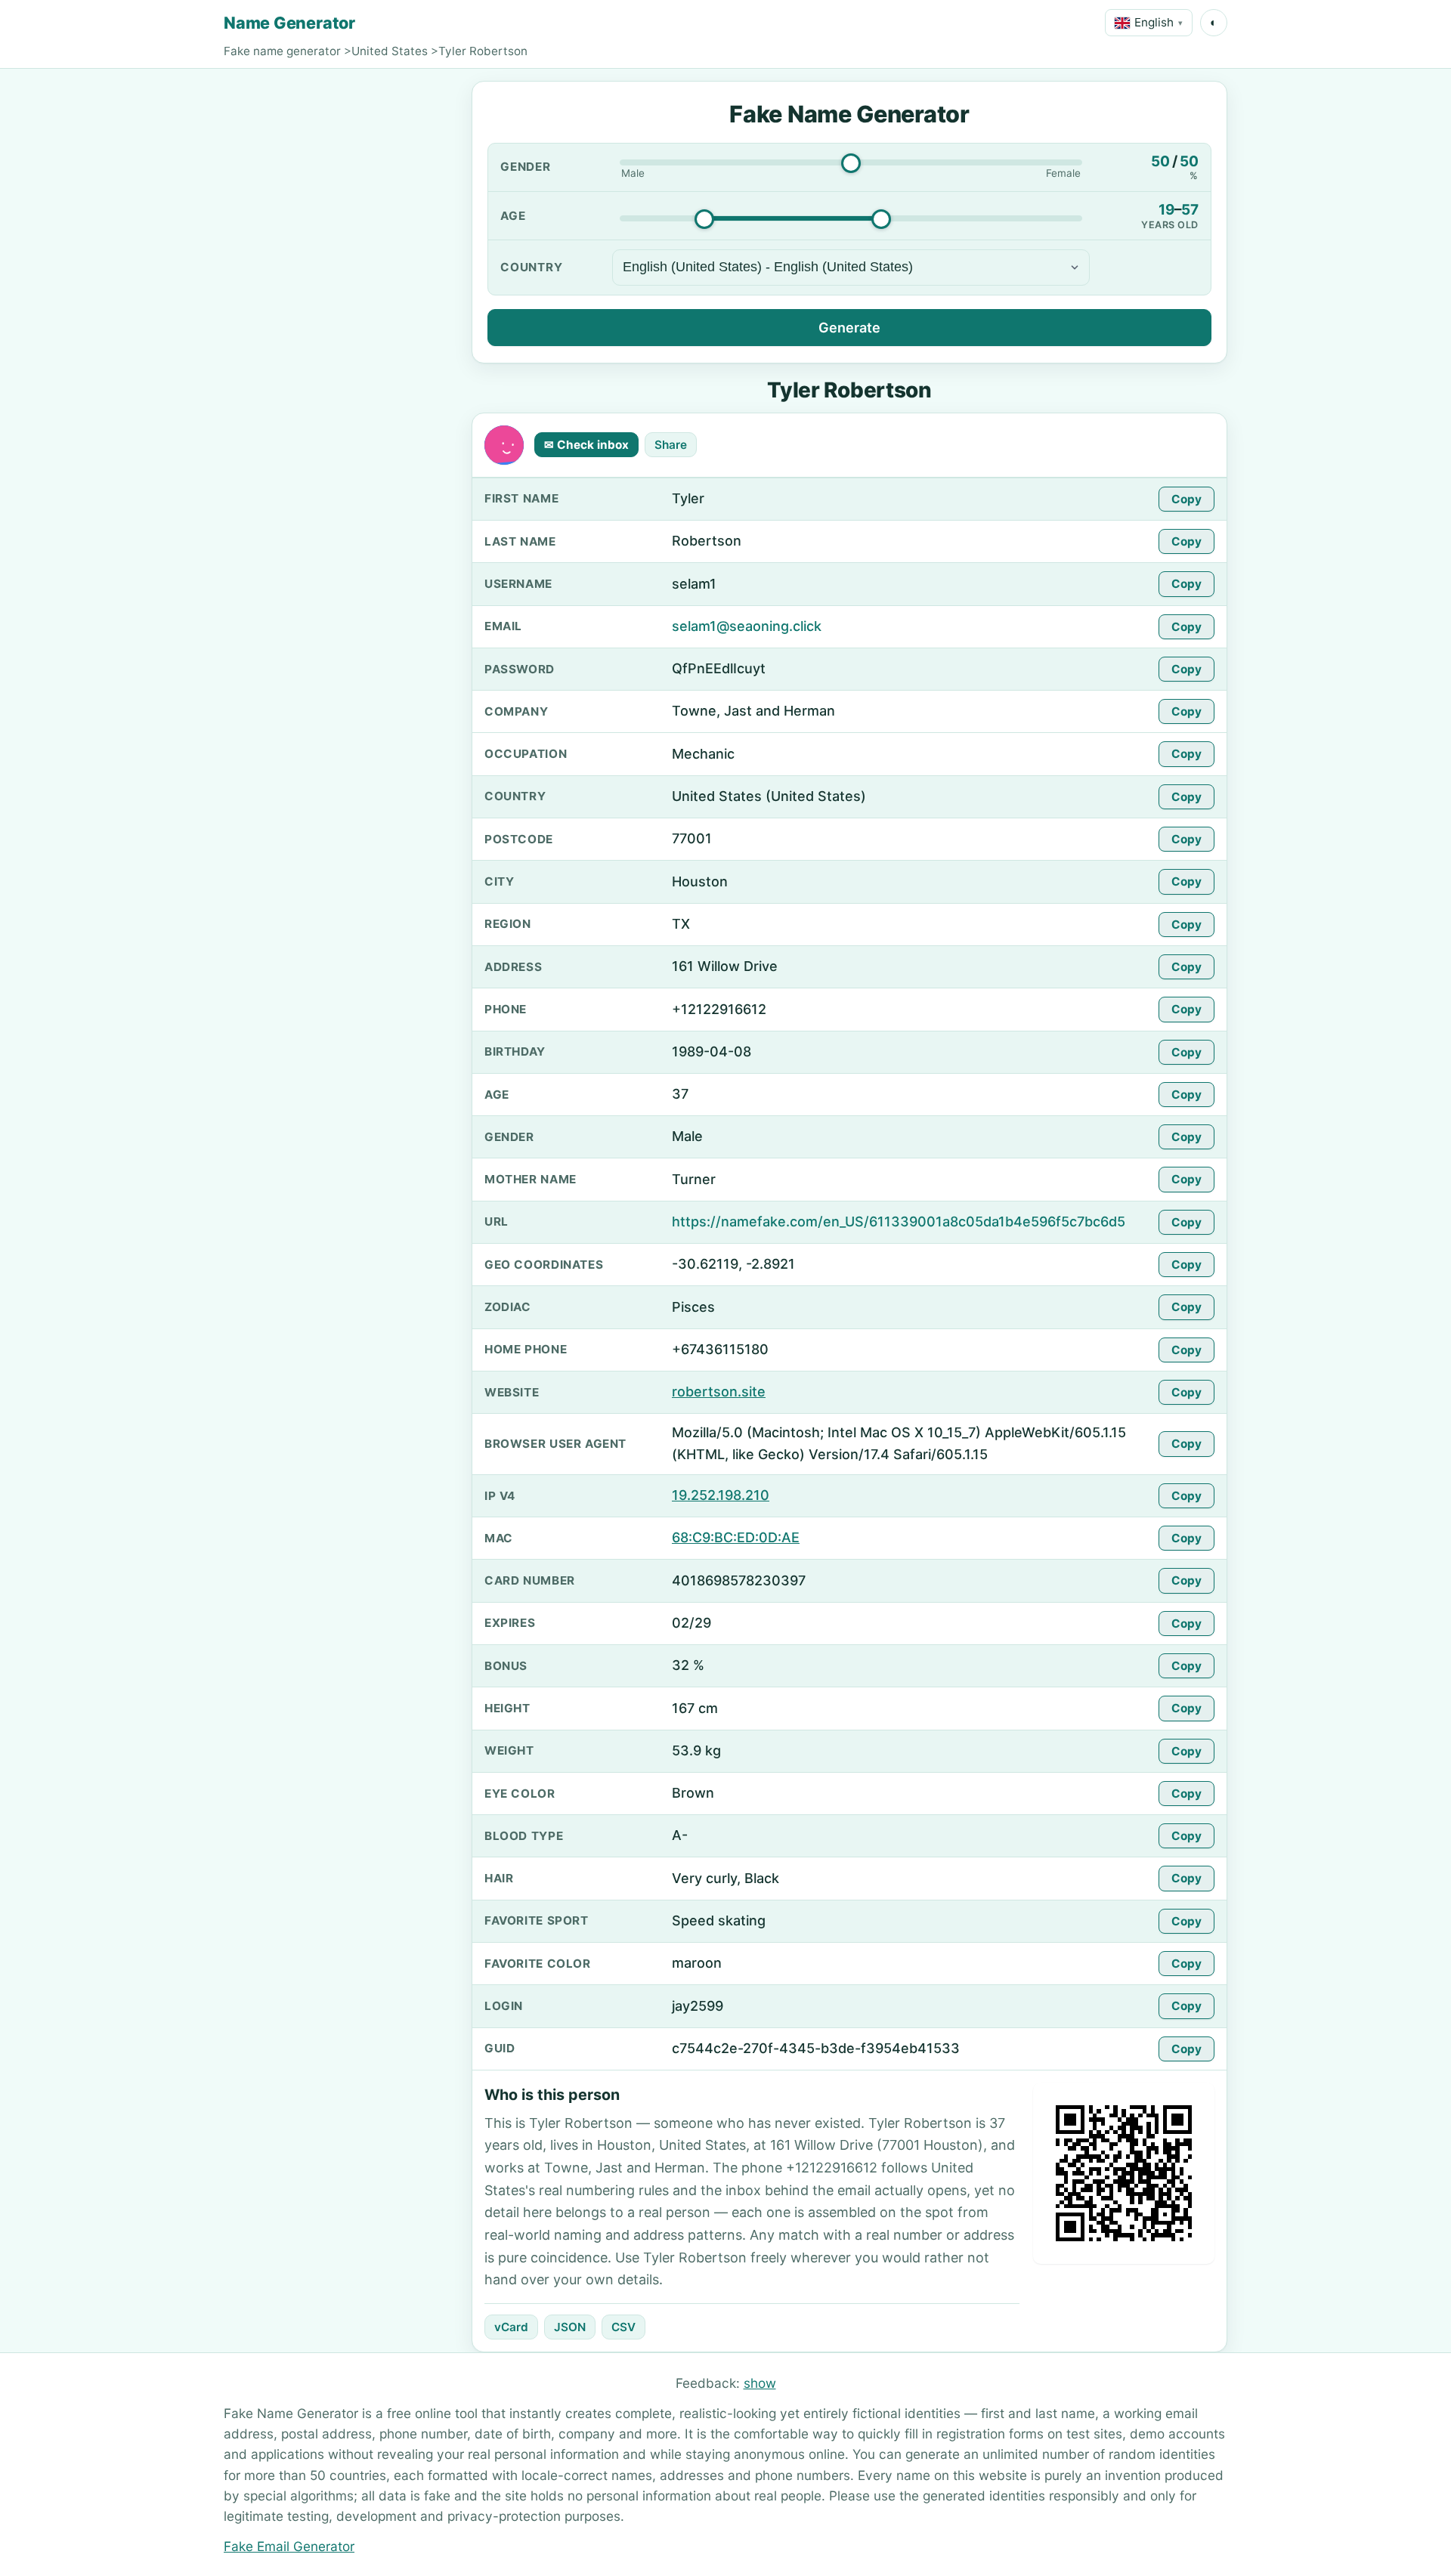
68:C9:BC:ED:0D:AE (736, 1537)
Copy (1186, 499)
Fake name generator (282, 51)
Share (671, 445)
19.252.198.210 (721, 1495)
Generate (849, 328)
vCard (511, 2327)
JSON (570, 2327)
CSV (623, 2327)
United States (390, 51)
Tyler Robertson (483, 51)
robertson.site (719, 1392)
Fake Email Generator (289, 2546)
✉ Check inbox (586, 445)
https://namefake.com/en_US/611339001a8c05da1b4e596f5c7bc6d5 (899, 1222)
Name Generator (289, 23)
